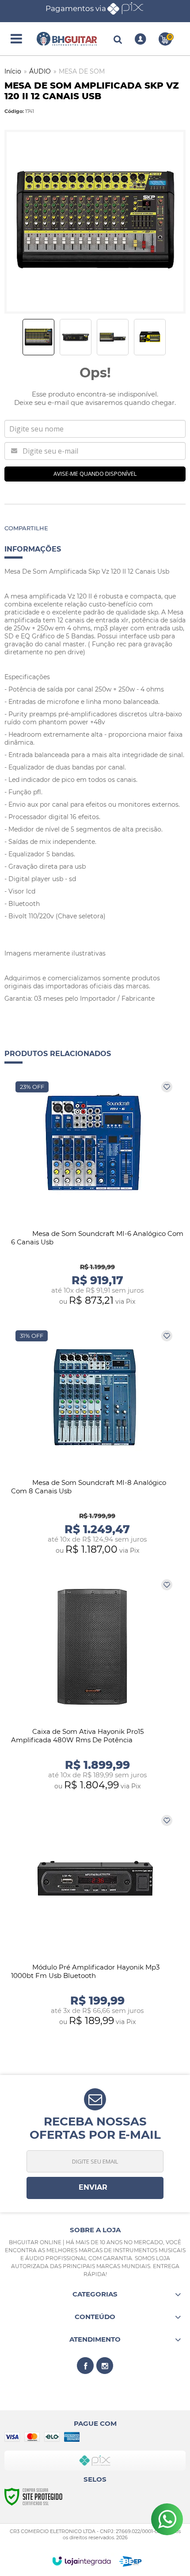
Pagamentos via (76, 8)
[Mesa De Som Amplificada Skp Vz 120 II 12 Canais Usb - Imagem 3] (113, 337)
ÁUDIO (40, 71)
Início (13, 71)
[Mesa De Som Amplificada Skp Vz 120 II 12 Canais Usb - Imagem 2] (76, 337)
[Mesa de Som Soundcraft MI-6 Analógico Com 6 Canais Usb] (95, 1194)
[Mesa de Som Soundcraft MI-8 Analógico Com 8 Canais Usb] (95, 1443)
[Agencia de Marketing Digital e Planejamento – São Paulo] (131, 2561)
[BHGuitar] (67, 39)
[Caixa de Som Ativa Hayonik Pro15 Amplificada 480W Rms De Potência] (95, 1685)
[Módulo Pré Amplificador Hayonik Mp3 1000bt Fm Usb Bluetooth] (95, 1921)
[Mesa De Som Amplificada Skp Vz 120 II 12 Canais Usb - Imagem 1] (38, 337)
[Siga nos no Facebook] (85, 2366)
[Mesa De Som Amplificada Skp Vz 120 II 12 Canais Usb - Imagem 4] (150, 337)
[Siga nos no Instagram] (105, 2366)
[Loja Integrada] (82, 2561)
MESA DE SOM (82, 71)
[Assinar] (95, 2188)
